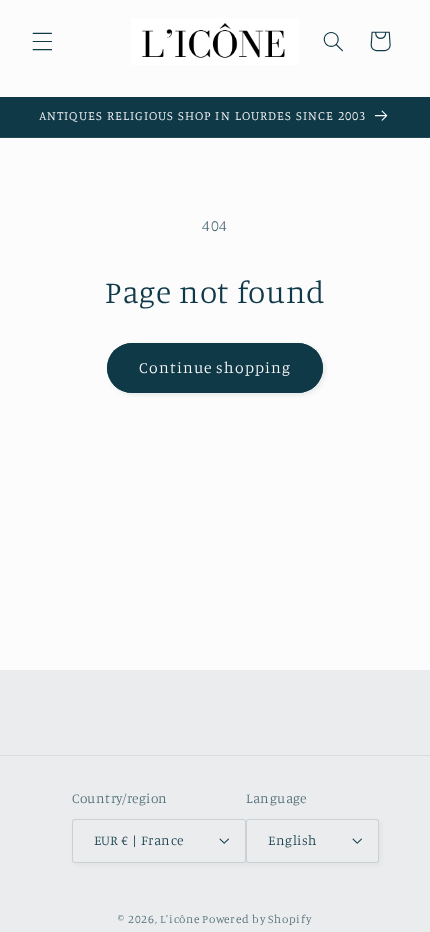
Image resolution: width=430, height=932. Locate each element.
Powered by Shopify (256, 919)
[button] (42, 41)
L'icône (179, 919)
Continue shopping (215, 367)
